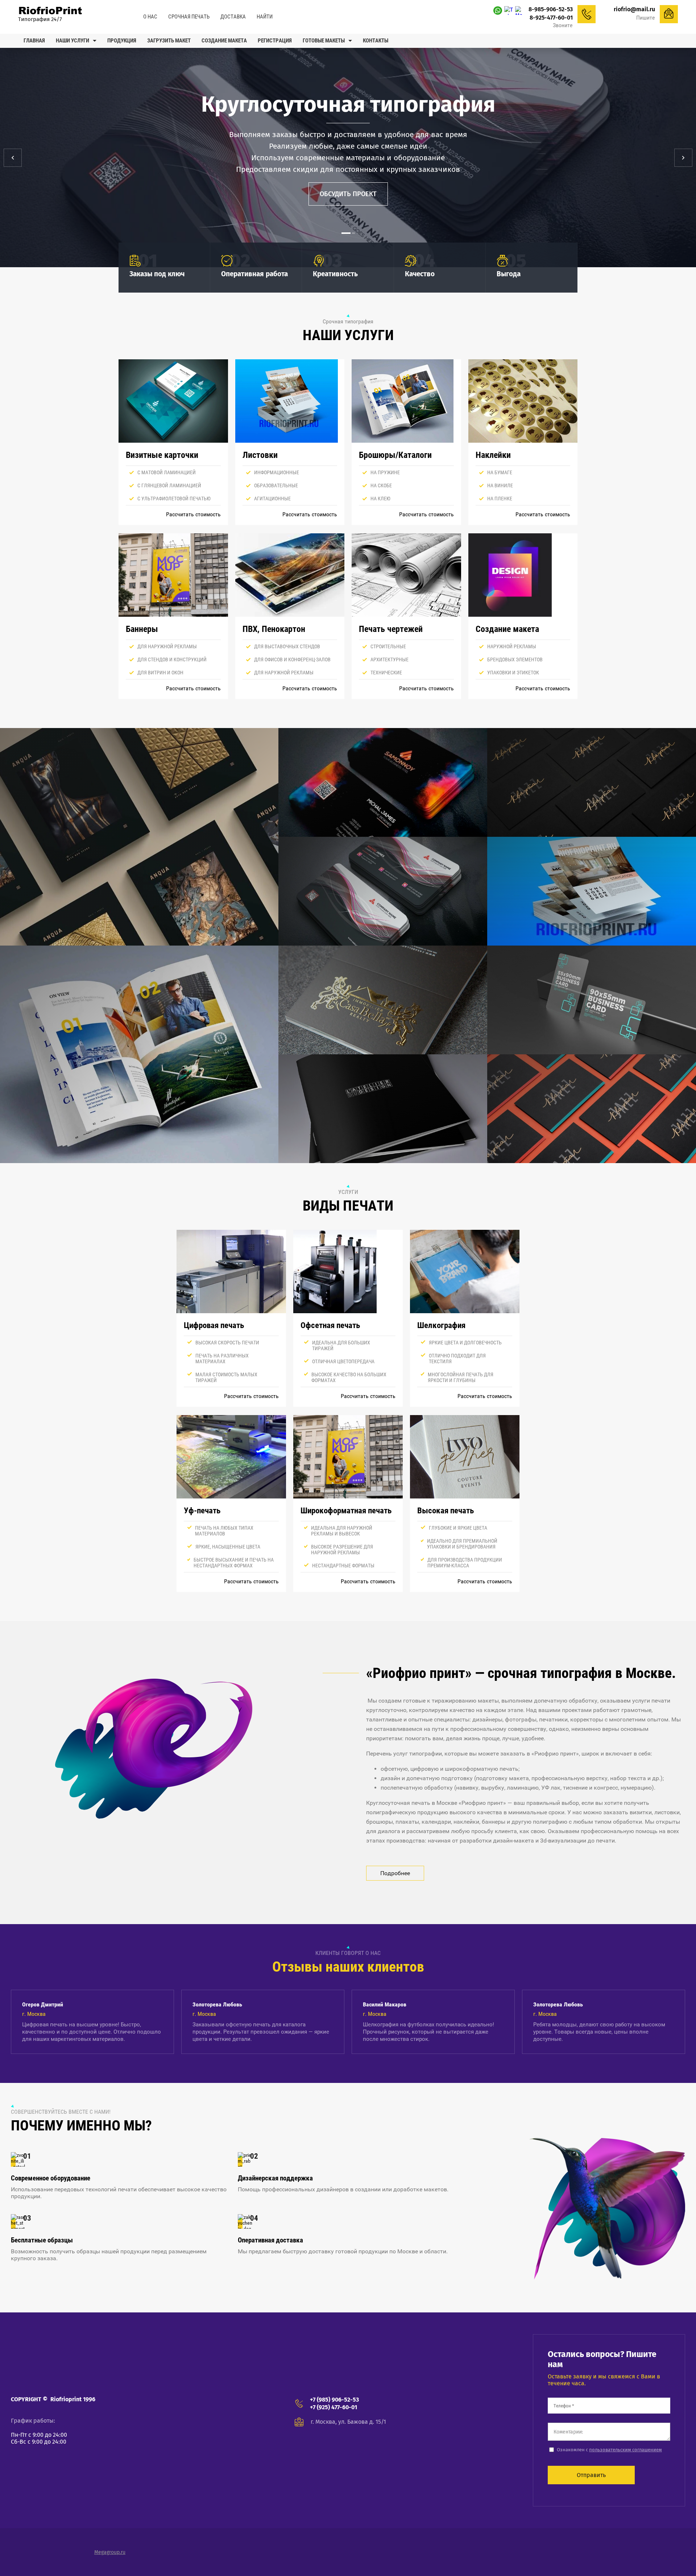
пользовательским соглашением (625, 2450)
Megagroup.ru (110, 2552)
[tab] (343, 233)
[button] (348, 194)
